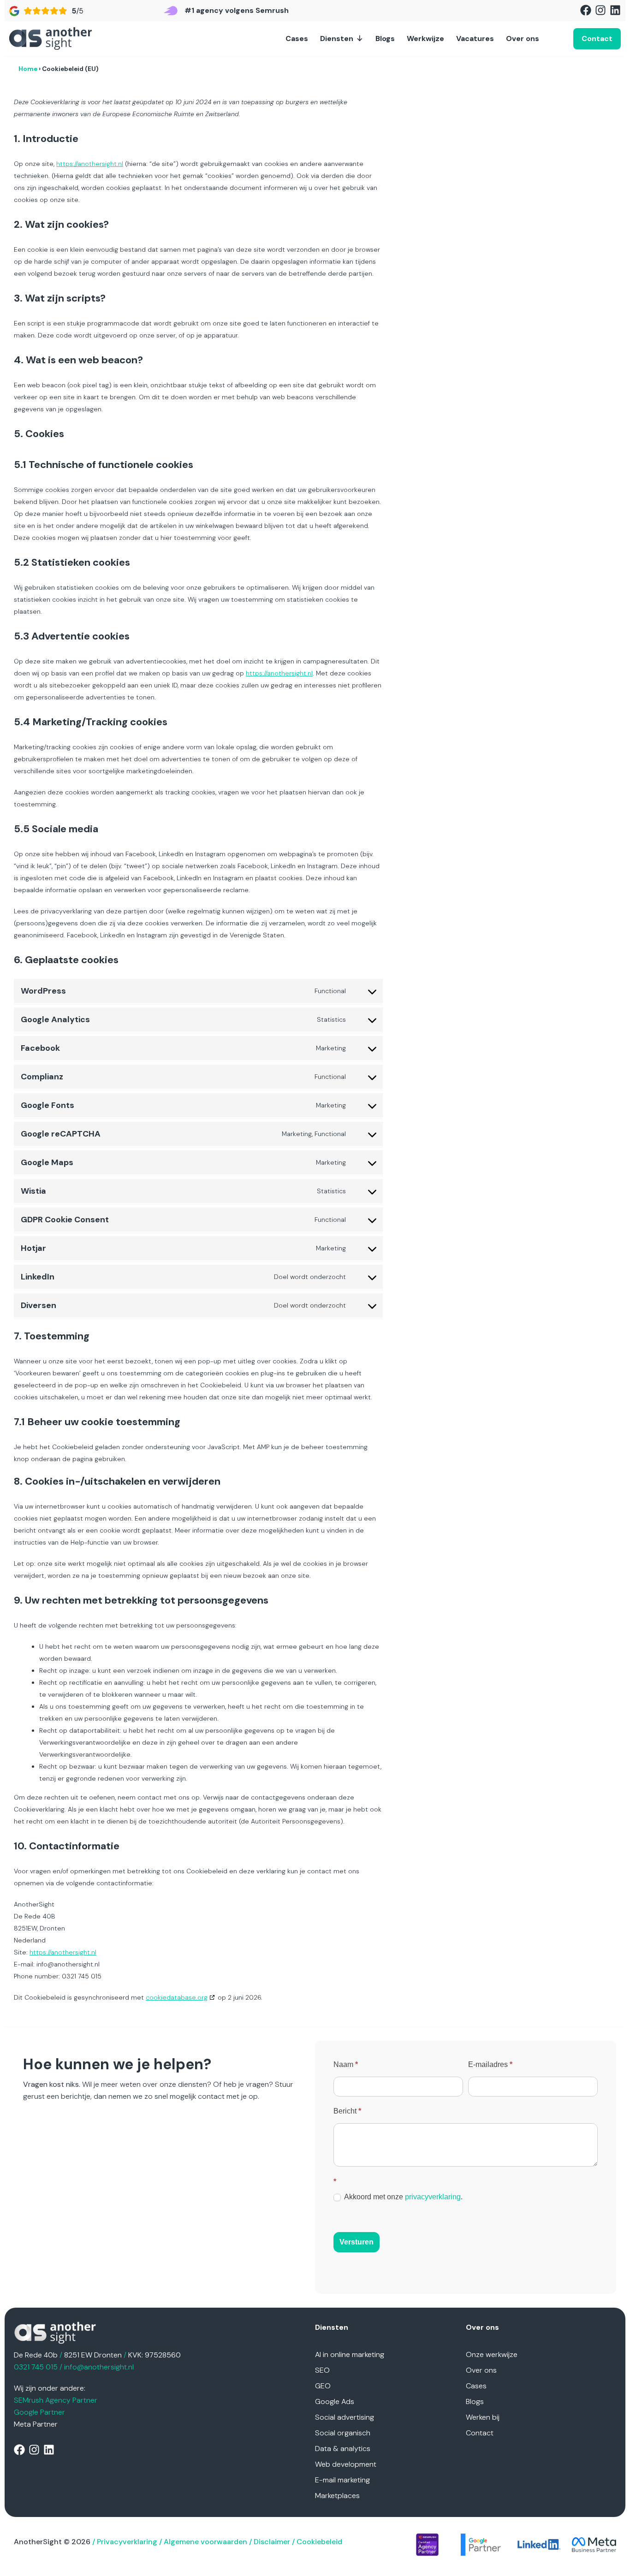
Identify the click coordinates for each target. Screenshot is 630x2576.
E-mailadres (490, 2064)
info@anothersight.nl (99, 2367)
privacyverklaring (433, 2197)
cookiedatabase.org (177, 1997)
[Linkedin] (615, 10)
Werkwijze (425, 38)
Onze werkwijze (492, 2354)
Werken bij (483, 2417)
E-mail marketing (342, 2480)
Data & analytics (343, 2449)
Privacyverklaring (127, 2542)
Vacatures (475, 38)
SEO (322, 2370)
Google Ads (335, 2401)
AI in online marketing (350, 2354)
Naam (346, 2064)
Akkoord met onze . (403, 2197)
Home (28, 69)
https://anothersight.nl (90, 164)
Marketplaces (337, 2496)
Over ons (523, 38)
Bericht (347, 2111)
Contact (480, 2433)
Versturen (357, 2242)
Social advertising (345, 2417)
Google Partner (39, 2412)
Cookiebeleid (319, 2542)
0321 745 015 (36, 2367)
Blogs (385, 38)
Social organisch (343, 2433)
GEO (323, 2386)
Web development (346, 2464)
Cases (297, 38)
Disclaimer (272, 2542)
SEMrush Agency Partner (56, 2400)
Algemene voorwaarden (205, 2542)
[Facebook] (586, 10)
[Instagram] (600, 10)
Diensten (337, 38)
